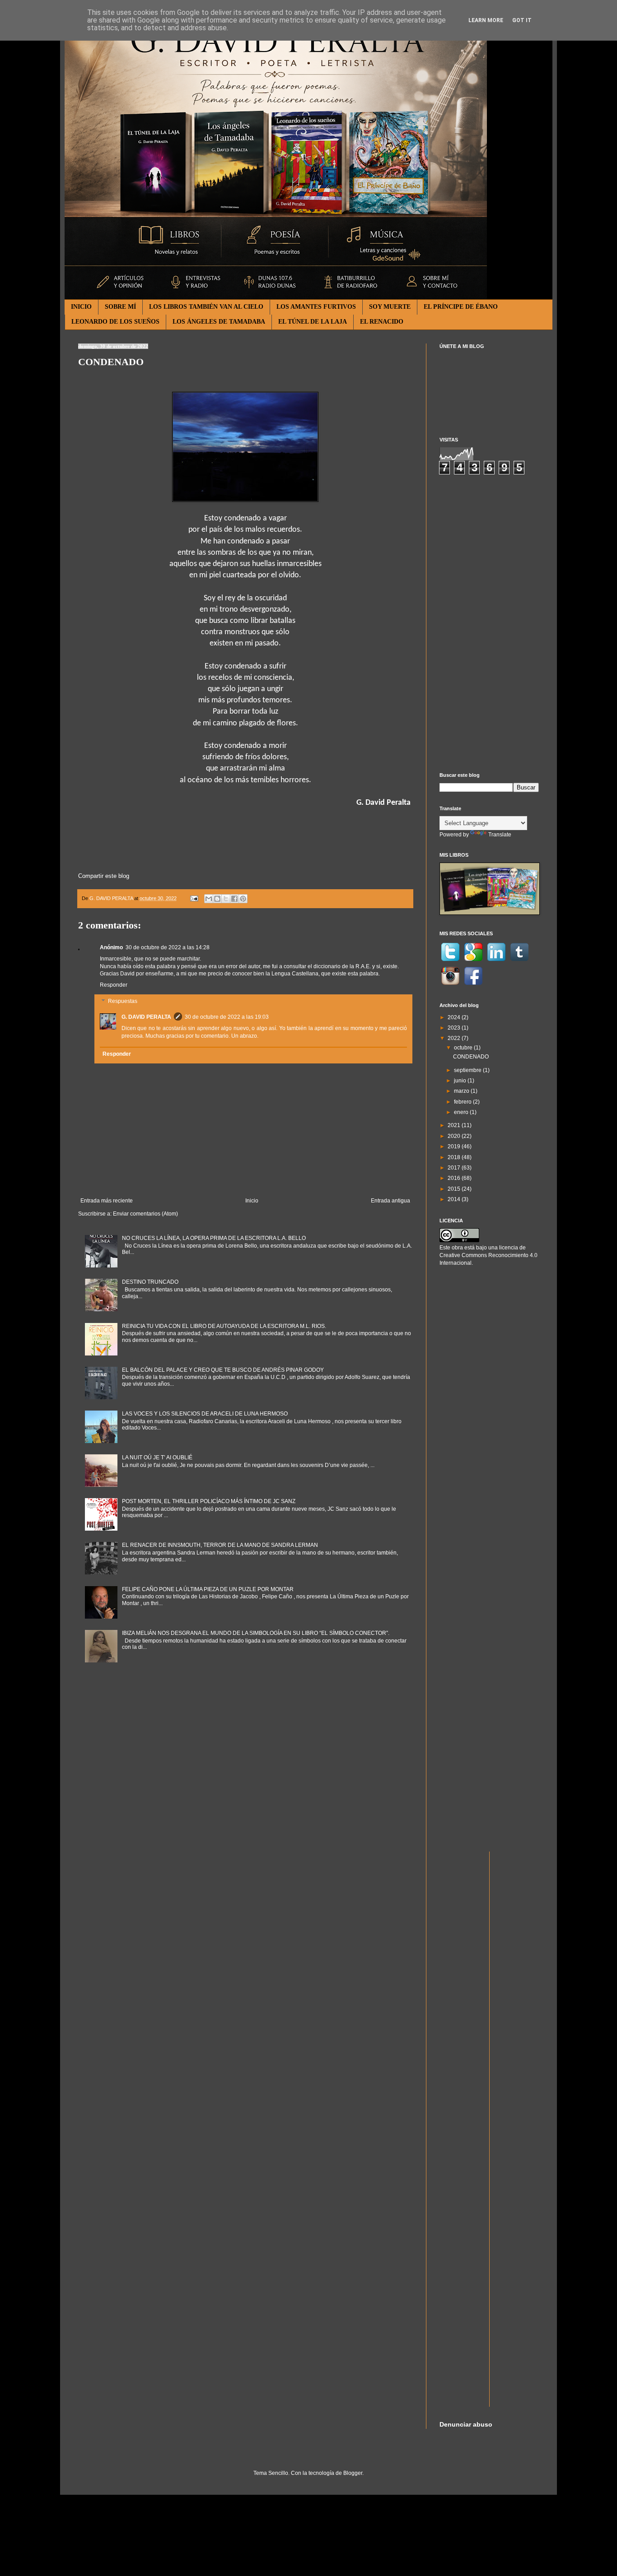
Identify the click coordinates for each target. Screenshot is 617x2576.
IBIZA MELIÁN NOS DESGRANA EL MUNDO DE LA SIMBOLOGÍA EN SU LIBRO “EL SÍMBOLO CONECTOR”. (256, 1633)
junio (461, 1081)
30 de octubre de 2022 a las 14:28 (168, 947)
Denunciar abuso (466, 2424)
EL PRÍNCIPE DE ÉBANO (461, 307)
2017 (455, 1168)
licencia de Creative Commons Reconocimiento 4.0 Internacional (488, 1255)
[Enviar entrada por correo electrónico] (194, 898)
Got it (522, 20)
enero (462, 1112)
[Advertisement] (489, 623)
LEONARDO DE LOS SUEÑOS (115, 322)
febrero (463, 1102)
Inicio (252, 1201)
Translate (500, 835)
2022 (455, 1038)
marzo (462, 1091)
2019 (455, 1146)
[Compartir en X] (226, 899)
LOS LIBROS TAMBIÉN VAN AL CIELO (206, 307)
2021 (455, 1125)
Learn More (486, 20)
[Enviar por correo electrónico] (209, 899)
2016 (455, 1178)
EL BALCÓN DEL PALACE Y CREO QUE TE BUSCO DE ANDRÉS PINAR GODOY (223, 1370)
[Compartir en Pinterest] (243, 899)
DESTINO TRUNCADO (150, 1282)
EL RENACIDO (382, 322)
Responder (114, 985)
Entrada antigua (390, 1201)
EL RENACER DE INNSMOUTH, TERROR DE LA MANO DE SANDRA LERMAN (220, 1545)
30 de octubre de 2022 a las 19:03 (227, 1017)
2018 (455, 1157)
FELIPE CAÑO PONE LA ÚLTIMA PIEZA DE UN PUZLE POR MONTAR (208, 1589)
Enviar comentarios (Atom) (145, 1214)
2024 (455, 1017)
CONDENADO (471, 1057)
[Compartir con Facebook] (234, 899)
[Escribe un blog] (217, 899)
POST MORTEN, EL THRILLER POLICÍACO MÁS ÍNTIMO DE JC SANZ (209, 1501)
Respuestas (123, 1001)
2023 (455, 1028)
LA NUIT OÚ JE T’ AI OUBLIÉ (157, 1457)
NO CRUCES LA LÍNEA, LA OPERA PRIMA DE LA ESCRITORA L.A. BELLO (214, 1238)
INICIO (81, 307)
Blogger (353, 2473)
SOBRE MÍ (120, 307)
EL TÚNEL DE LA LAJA (313, 322)
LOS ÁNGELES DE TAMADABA (219, 322)
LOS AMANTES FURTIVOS (316, 307)
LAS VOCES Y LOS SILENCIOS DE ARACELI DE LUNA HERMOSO (205, 1414)
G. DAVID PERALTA (146, 1017)
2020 (455, 1136)
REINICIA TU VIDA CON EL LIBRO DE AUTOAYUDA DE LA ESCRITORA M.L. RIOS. (224, 1326)
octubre (464, 1048)
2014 (455, 1199)
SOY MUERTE (390, 307)
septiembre (468, 1070)
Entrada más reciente (107, 1201)
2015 (455, 1189)
